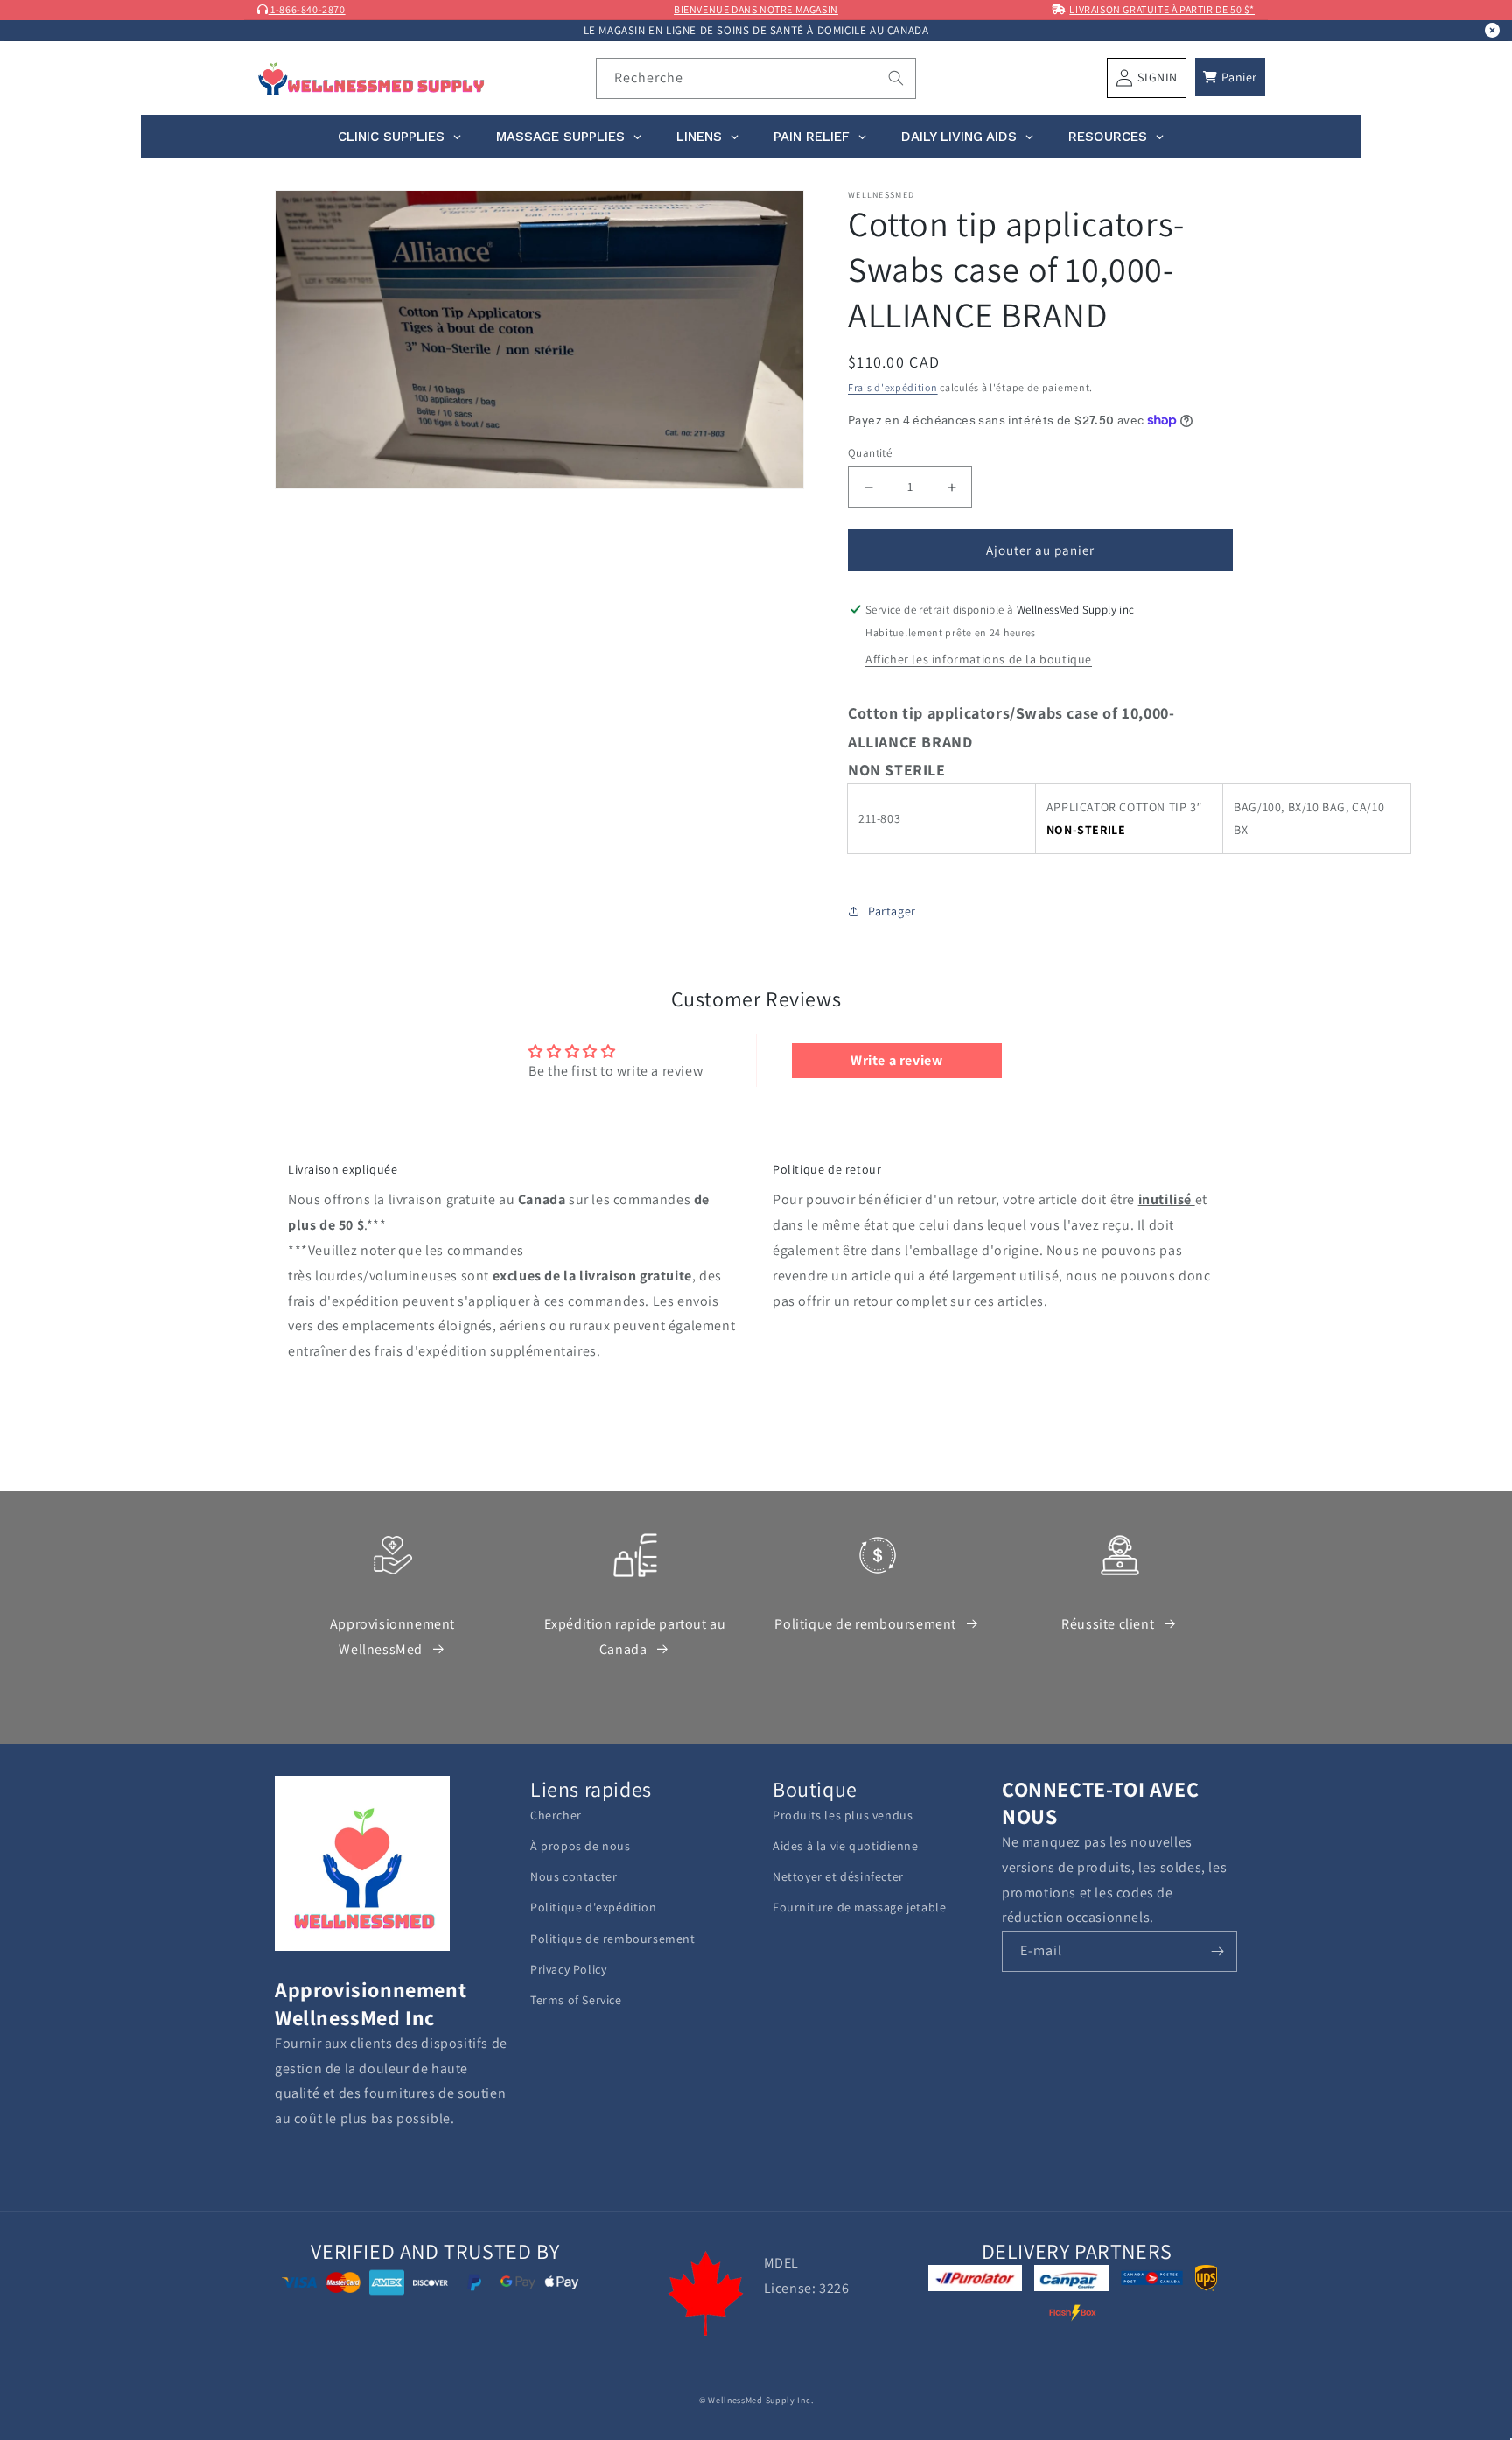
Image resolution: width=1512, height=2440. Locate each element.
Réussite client (1108, 1624)
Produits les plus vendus (843, 1815)
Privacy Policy (568, 1969)
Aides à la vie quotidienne (846, 1846)
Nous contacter (574, 1876)
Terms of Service (576, 2000)
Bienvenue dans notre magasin (756, 9)
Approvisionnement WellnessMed (392, 1637)
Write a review (896, 1060)
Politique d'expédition (593, 1907)
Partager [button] (892, 911)
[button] (1230, 77)
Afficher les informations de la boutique (979, 659)
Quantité (870, 453)
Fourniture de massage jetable (859, 1907)
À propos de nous (581, 1846)
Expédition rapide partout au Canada (635, 1637)
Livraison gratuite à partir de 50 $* (1162, 9)
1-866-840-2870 (307, 9)
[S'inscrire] (1217, 1951)
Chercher (556, 1815)
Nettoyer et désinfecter (838, 1876)
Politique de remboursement (865, 1624)
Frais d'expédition (893, 387)
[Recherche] (896, 78)
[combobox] (756, 78)
